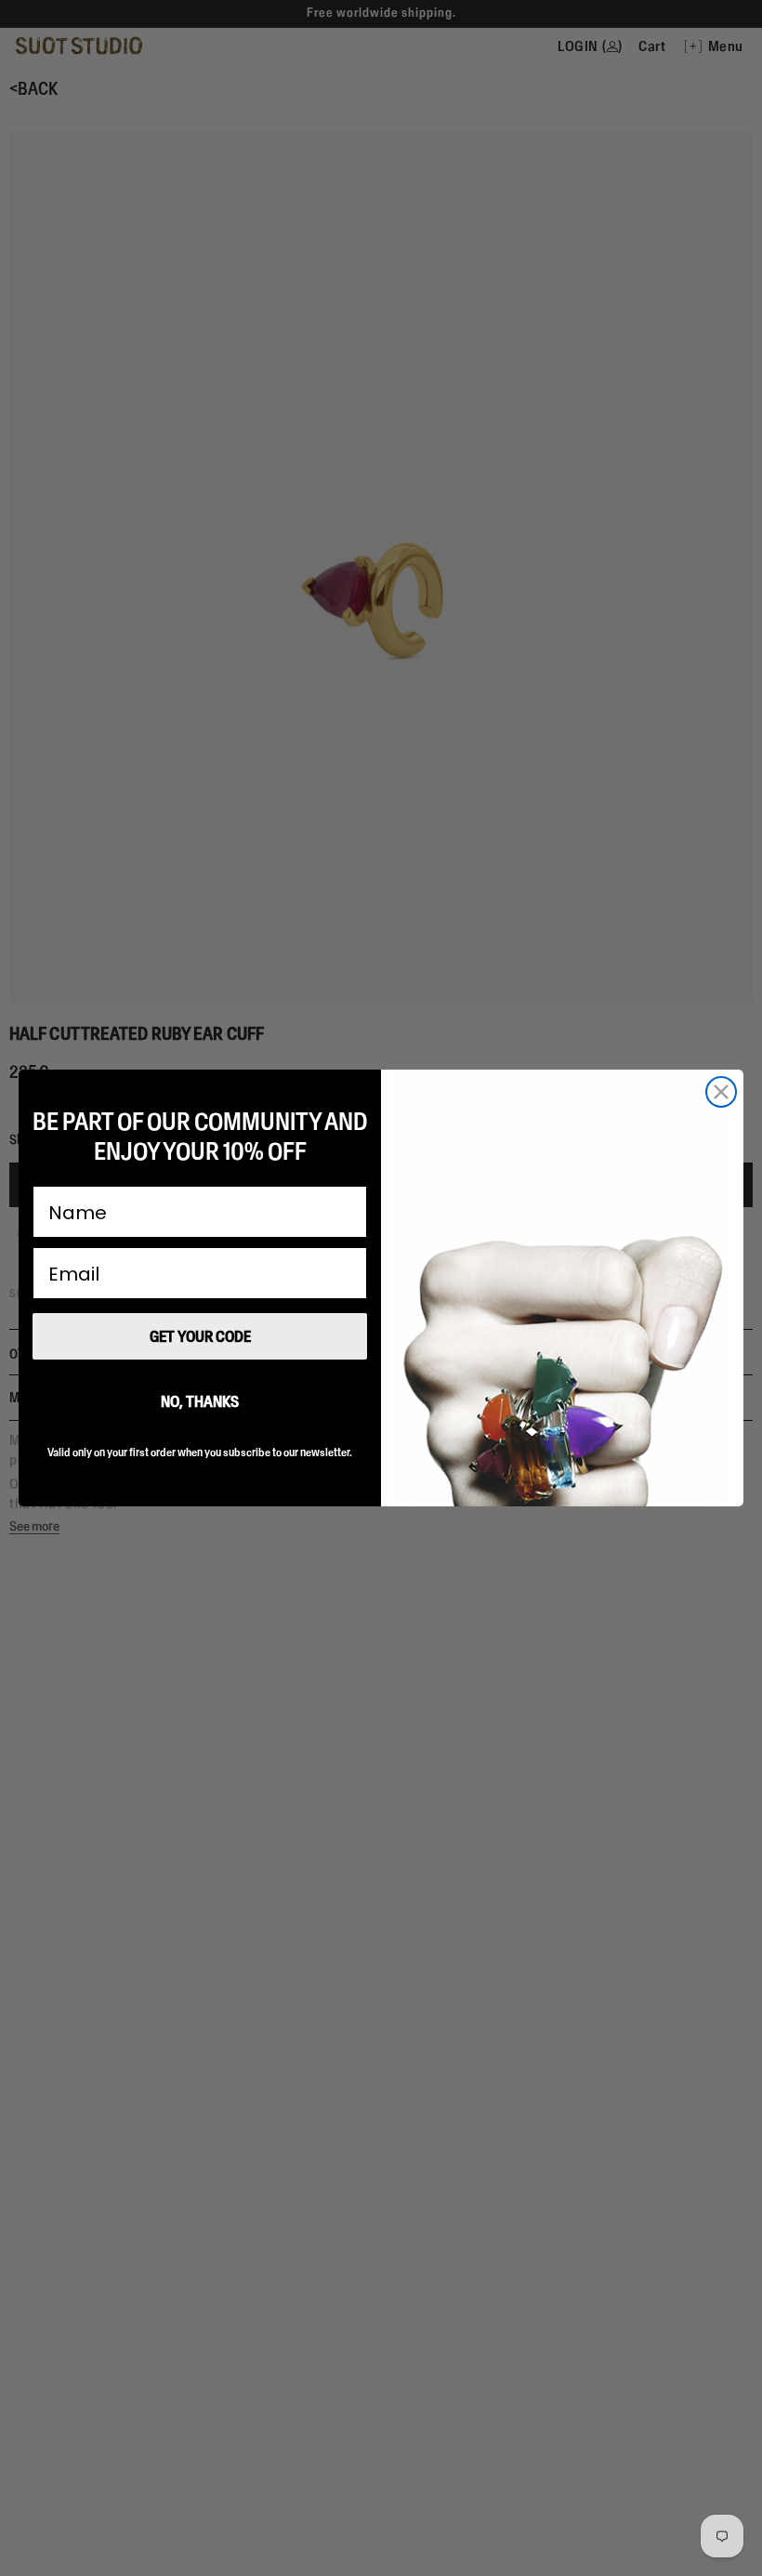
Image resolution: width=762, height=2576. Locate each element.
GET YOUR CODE (200, 1336)
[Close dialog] (721, 1092)
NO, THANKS (200, 1401)
